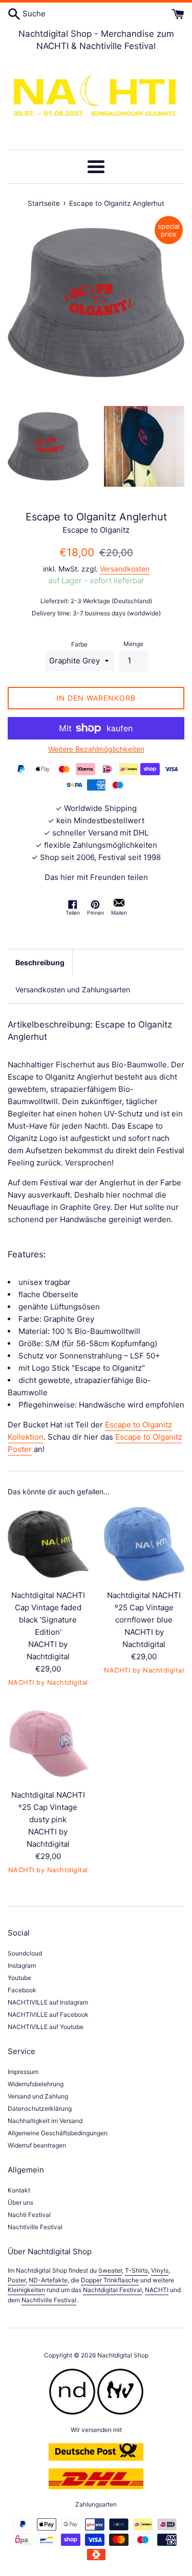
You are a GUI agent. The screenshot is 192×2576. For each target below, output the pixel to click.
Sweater (110, 2270)
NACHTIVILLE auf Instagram (48, 2002)
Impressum (23, 2072)
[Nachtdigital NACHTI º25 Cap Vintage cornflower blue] (144, 1544)
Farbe (79, 644)
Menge (133, 644)
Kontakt (19, 2190)
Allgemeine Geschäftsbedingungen (58, 2133)
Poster (17, 2280)
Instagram (22, 1965)
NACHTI (157, 2290)
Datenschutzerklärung (40, 2108)
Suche (33, 14)
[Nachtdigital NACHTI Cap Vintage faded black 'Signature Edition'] (48, 1544)
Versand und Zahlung (38, 2096)
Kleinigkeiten (26, 2290)
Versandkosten (125, 569)
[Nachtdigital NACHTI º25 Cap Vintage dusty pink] (48, 1744)
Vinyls (160, 2270)
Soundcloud (25, 1953)
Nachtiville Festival (35, 2227)
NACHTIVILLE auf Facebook (48, 2014)
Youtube (19, 1978)
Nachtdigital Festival (112, 2290)
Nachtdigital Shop (123, 2355)
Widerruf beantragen (37, 2145)
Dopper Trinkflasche (110, 2280)
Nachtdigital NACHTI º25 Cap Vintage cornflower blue (144, 1607)
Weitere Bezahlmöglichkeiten (96, 749)
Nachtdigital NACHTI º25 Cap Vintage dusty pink (48, 1807)
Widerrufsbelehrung (36, 2084)
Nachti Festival (29, 2215)
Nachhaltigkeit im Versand (45, 2121)
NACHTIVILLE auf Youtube (46, 2027)
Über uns (20, 2202)
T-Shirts (136, 2270)
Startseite (44, 203)
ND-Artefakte (48, 2280)
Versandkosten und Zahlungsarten (73, 989)
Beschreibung (40, 962)
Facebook (22, 1990)
